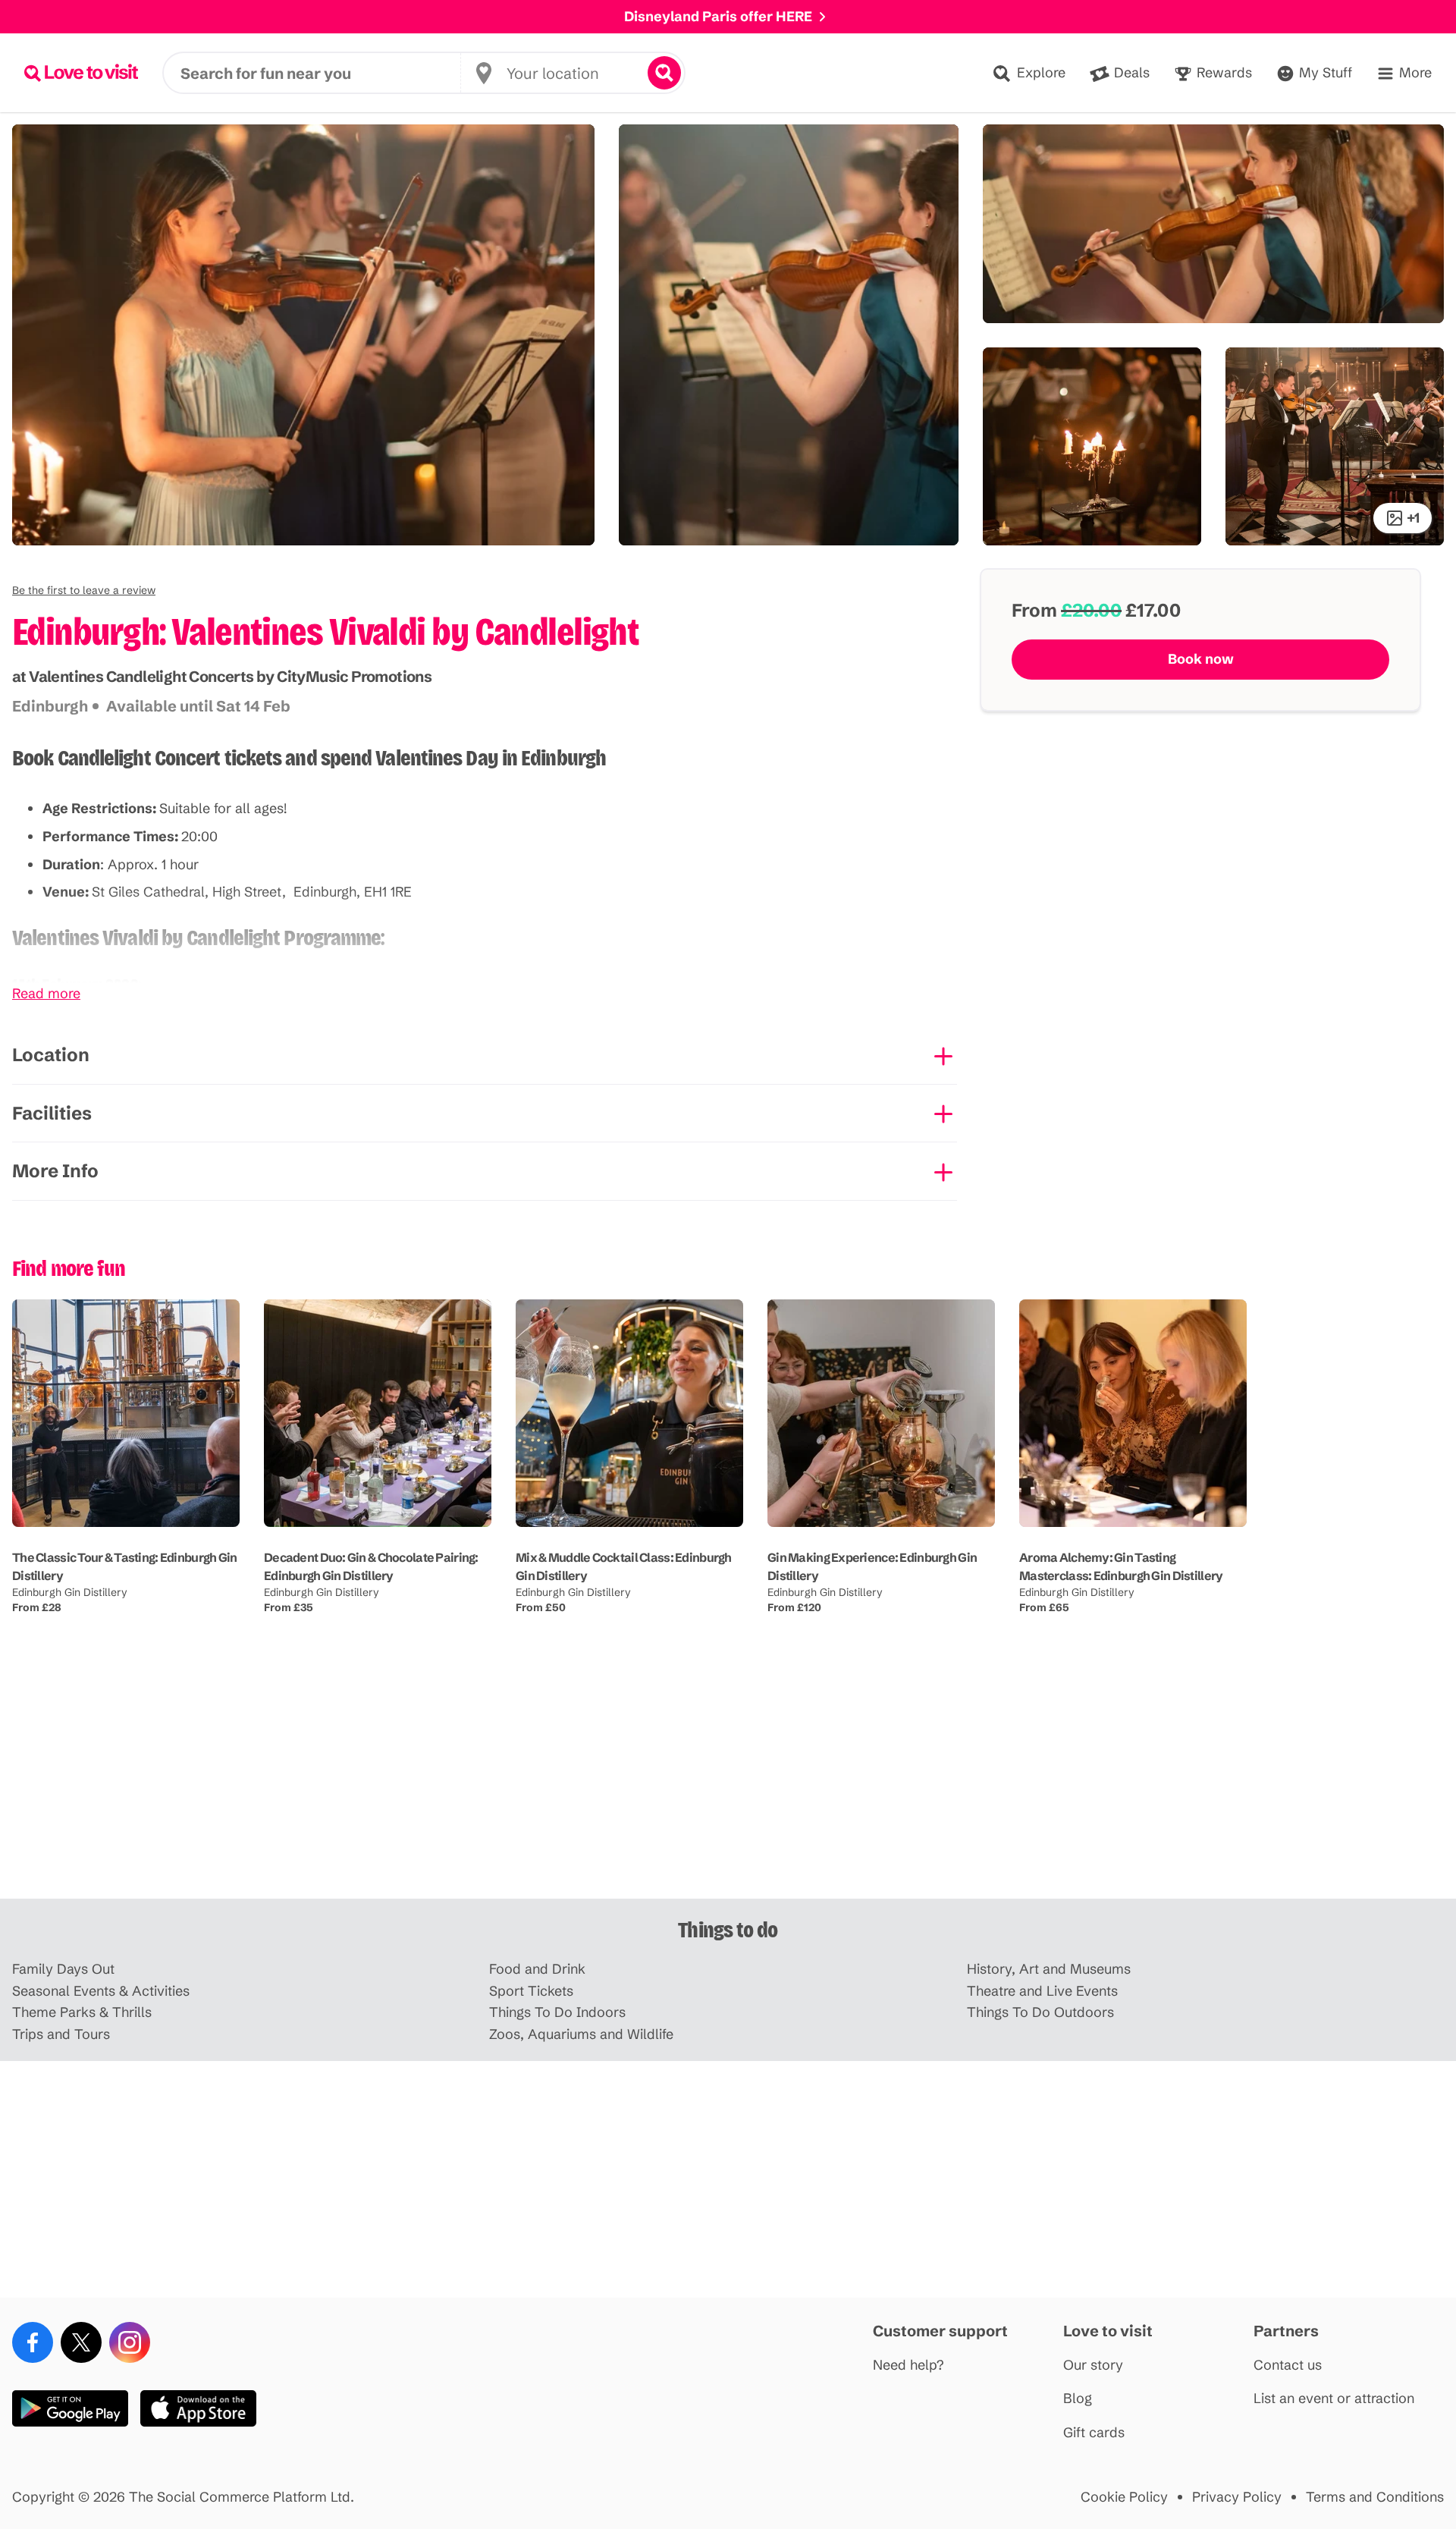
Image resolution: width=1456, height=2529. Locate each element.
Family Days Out (63, 1970)
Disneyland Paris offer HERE (718, 16)
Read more (46, 994)
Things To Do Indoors (557, 2013)
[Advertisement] (728, 1780)
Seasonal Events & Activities (101, 1992)
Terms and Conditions (1375, 2498)
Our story (1093, 2366)
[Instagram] (130, 2342)
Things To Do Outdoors (1040, 2013)
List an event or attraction (1334, 2399)
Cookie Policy (1124, 2498)
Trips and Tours (61, 2035)
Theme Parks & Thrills (82, 2013)
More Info (55, 1171)
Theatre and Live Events (1042, 1992)
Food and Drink (537, 1970)
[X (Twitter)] (81, 2342)
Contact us (1288, 2366)
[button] (84, 590)
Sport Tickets (531, 1992)
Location (51, 1055)
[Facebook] (33, 2342)
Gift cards (1094, 2433)
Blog (1078, 2399)
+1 (1413, 518)
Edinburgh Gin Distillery (70, 1592)
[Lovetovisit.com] (81, 73)
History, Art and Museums (1049, 1970)
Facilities (52, 1113)
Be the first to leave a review (84, 590)
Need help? (908, 2366)
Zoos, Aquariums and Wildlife (581, 2035)
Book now (1201, 659)
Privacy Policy (1237, 2498)
